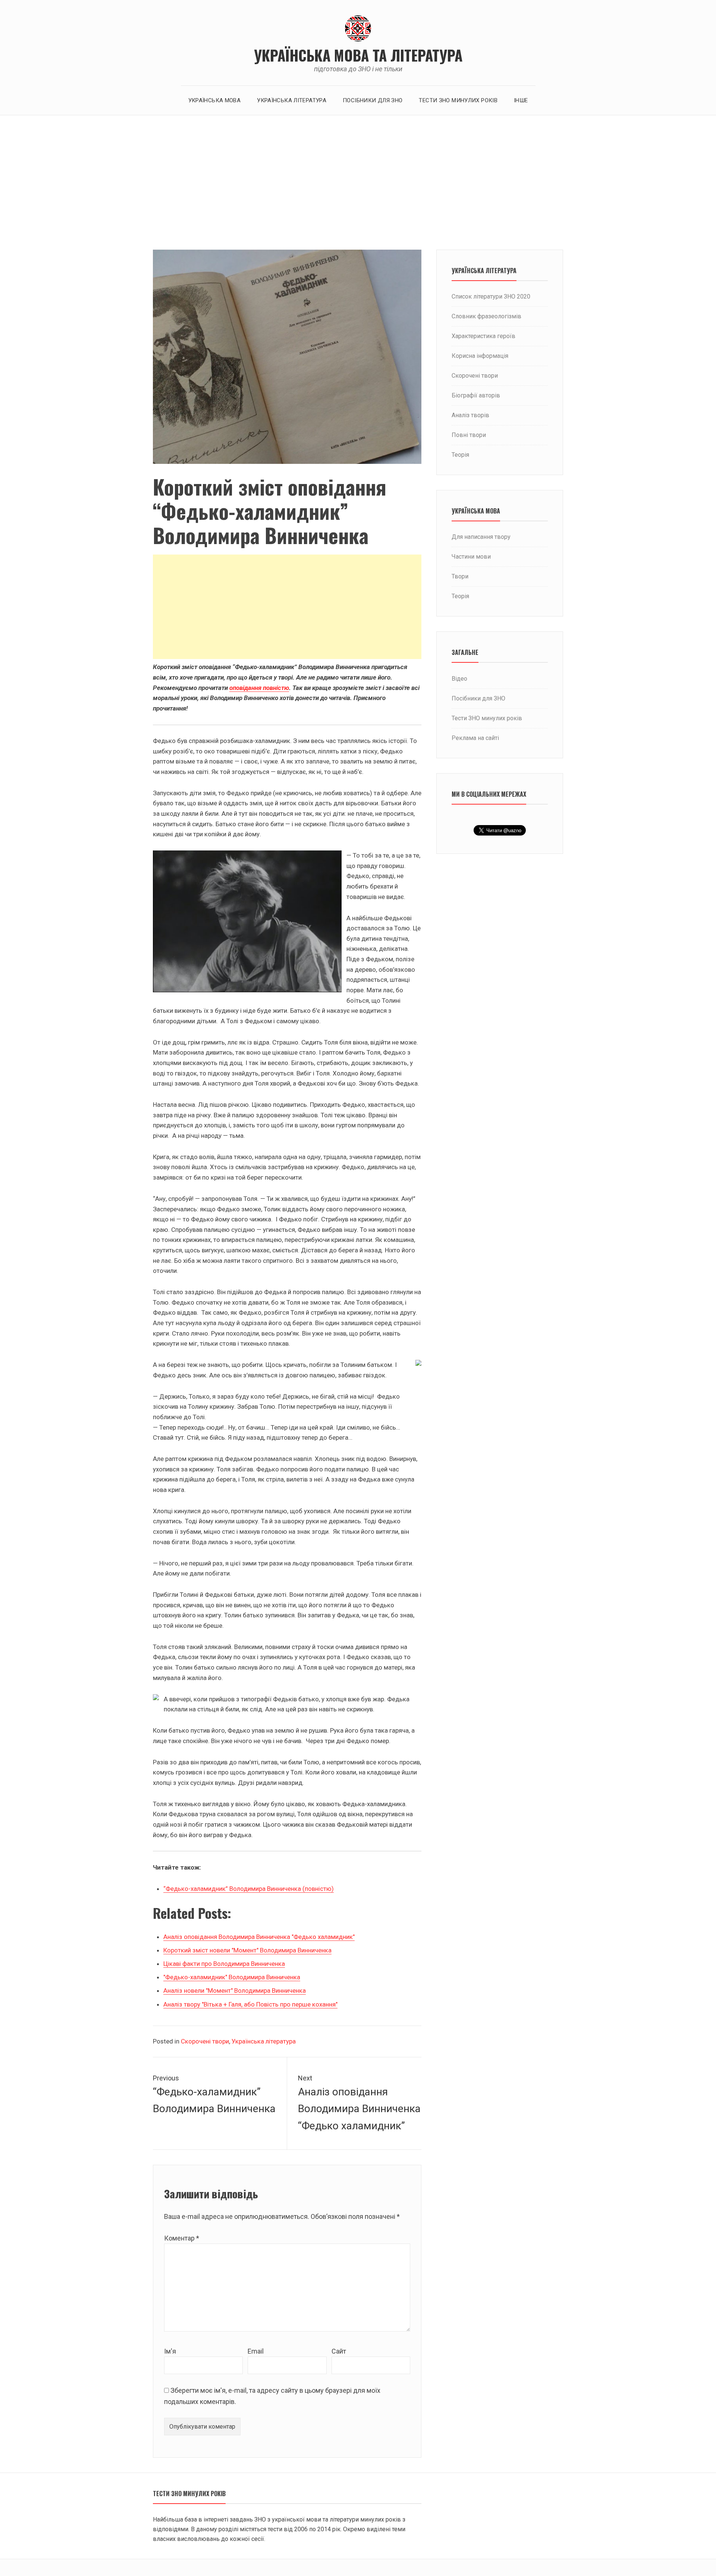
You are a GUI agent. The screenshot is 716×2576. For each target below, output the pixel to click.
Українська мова (215, 100)
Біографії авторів (476, 395)
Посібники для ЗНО (373, 100)
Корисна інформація (480, 356)
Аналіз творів (470, 415)
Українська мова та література (358, 55)
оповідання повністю (259, 688)
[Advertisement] (358, 182)
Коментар (182, 2238)
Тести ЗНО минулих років (458, 100)
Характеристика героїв (483, 336)
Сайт (339, 2351)
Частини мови (471, 557)
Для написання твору (481, 537)
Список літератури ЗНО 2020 (491, 296)
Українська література (292, 100)
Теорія (460, 455)
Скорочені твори (205, 2041)
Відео (459, 679)
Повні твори (469, 435)
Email (256, 2351)
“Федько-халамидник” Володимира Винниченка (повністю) (249, 1889)
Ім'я (170, 2351)
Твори (460, 576)
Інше (521, 100)
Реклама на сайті (475, 738)
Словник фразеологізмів (486, 316)
